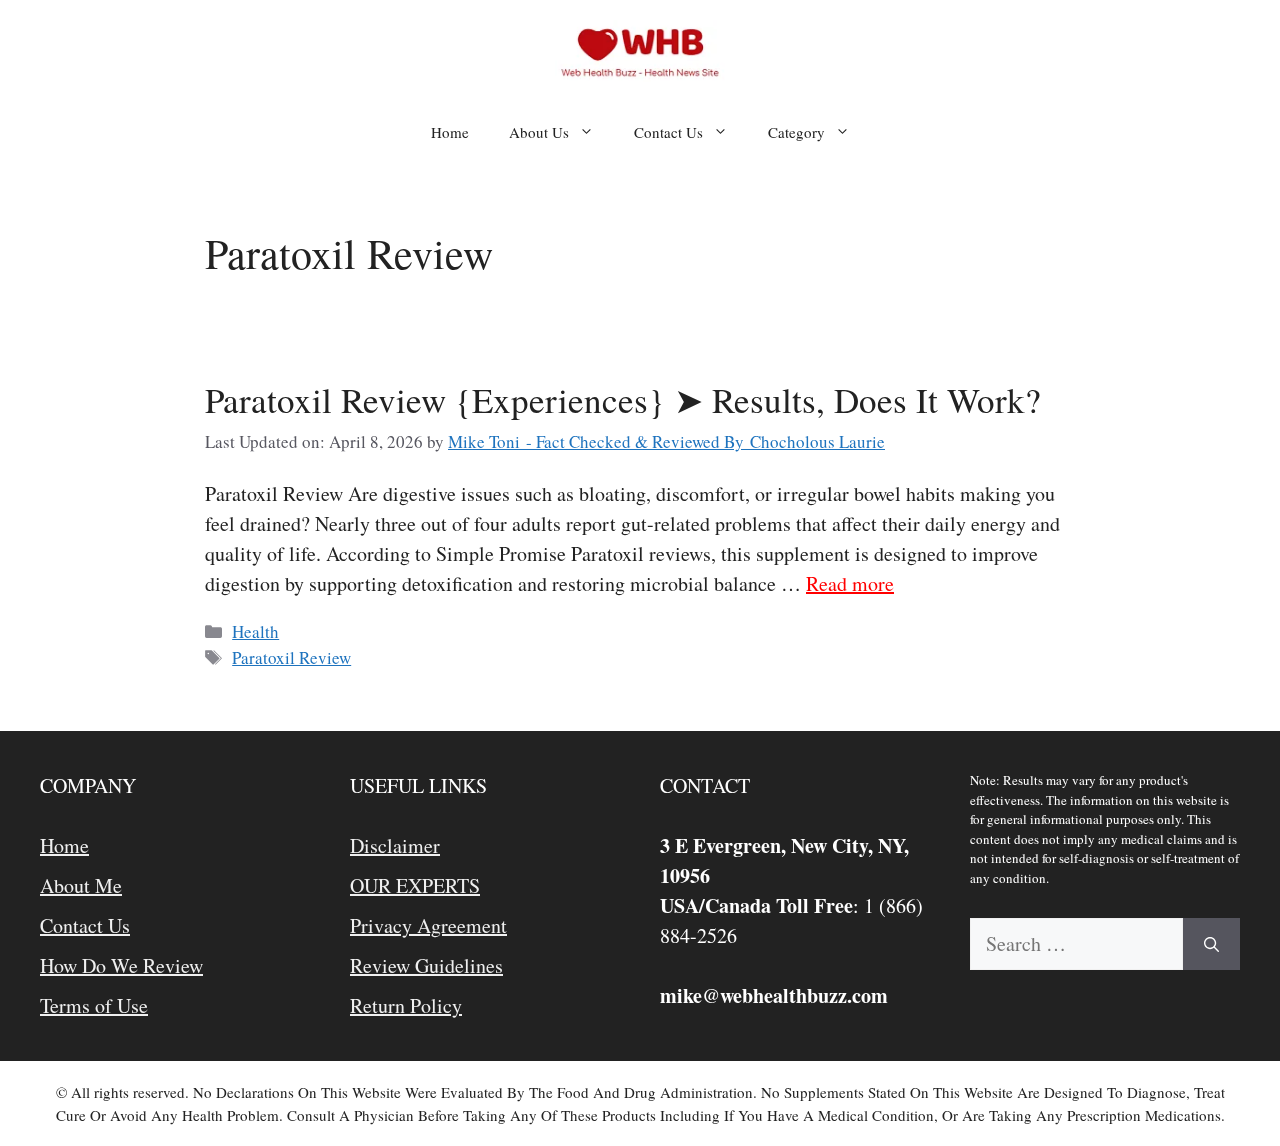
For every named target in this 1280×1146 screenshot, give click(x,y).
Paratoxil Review (291, 657)
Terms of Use (94, 1005)
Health (255, 631)
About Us (539, 132)
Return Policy (406, 1005)
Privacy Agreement (428, 925)
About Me (81, 885)
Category (796, 132)
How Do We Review (121, 965)
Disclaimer (395, 845)
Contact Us (668, 132)
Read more (850, 583)
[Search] (1211, 944)
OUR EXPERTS (415, 885)
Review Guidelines (426, 965)
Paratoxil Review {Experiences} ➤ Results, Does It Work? (623, 399)
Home (450, 132)
